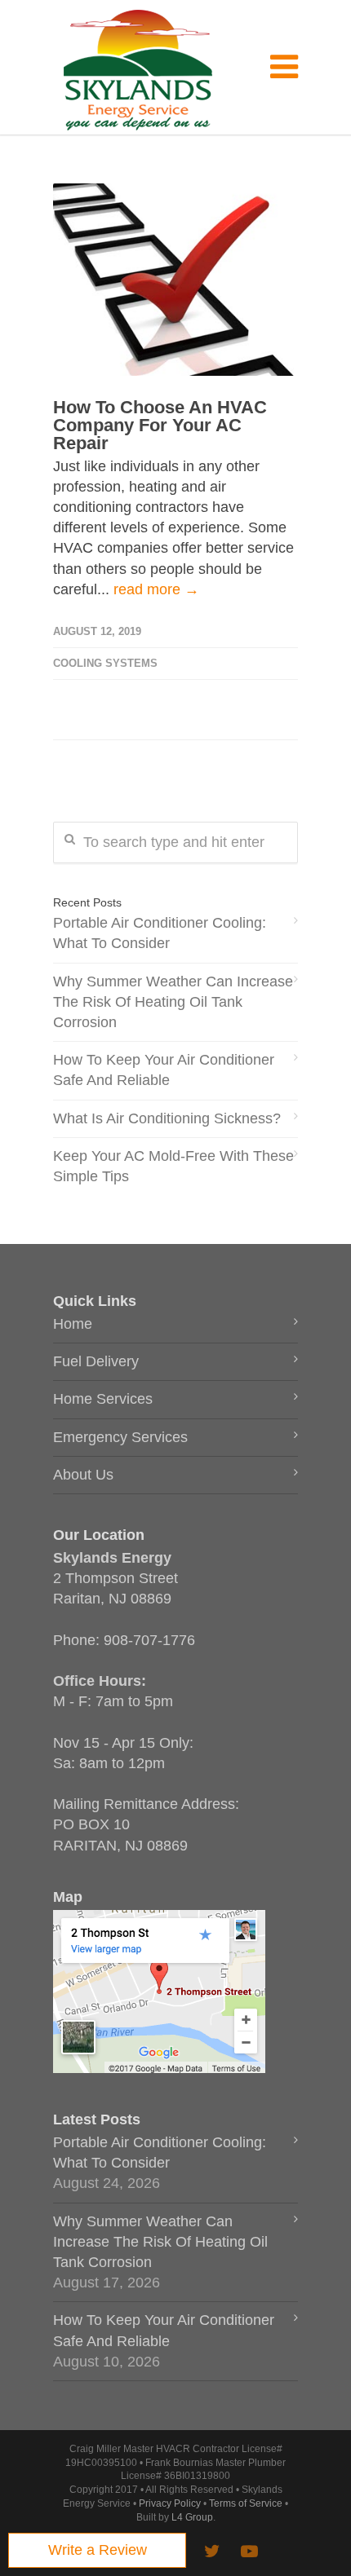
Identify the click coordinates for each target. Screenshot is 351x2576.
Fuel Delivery (96, 1361)
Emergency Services (120, 1437)
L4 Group (192, 2517)
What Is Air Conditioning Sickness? (167, 1118)
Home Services (103, 1399)
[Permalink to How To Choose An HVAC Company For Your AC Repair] (175, 280)
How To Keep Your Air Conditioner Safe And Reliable (164, 1070)
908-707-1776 (149, 1640)
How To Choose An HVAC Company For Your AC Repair (160, 425)
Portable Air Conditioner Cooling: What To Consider (160, 933)
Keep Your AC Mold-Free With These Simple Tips (173, 1166)
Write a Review (98, 2550)
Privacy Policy (170, 2503)
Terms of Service (246, 2503)
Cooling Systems (105, 663)
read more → (156, 589)
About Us (83, 1475)
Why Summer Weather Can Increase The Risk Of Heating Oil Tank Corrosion (173, 1002)
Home (73, 1324)
